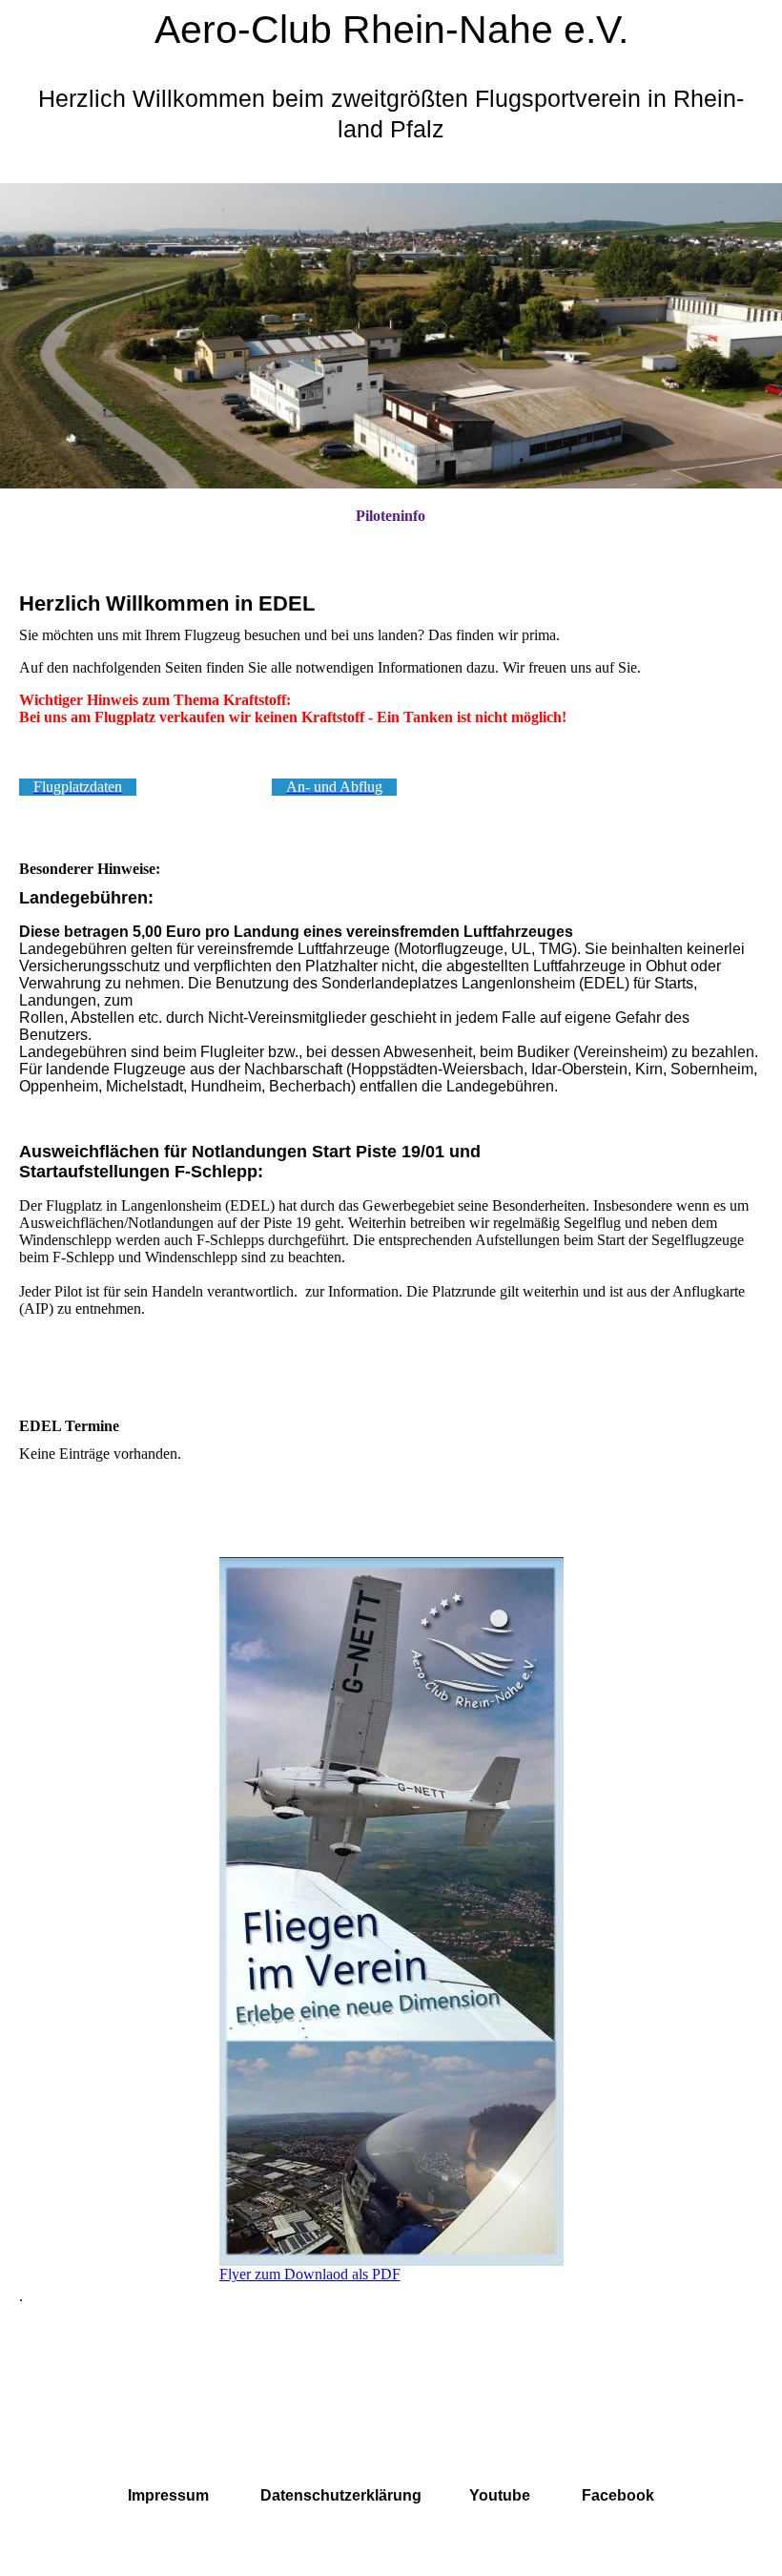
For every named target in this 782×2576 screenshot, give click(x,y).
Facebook (618, 2495)
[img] (391, 336)
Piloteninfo (391, 516)
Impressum (168, 2495)
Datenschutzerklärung (341, 2495)
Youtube (500, 2495)
